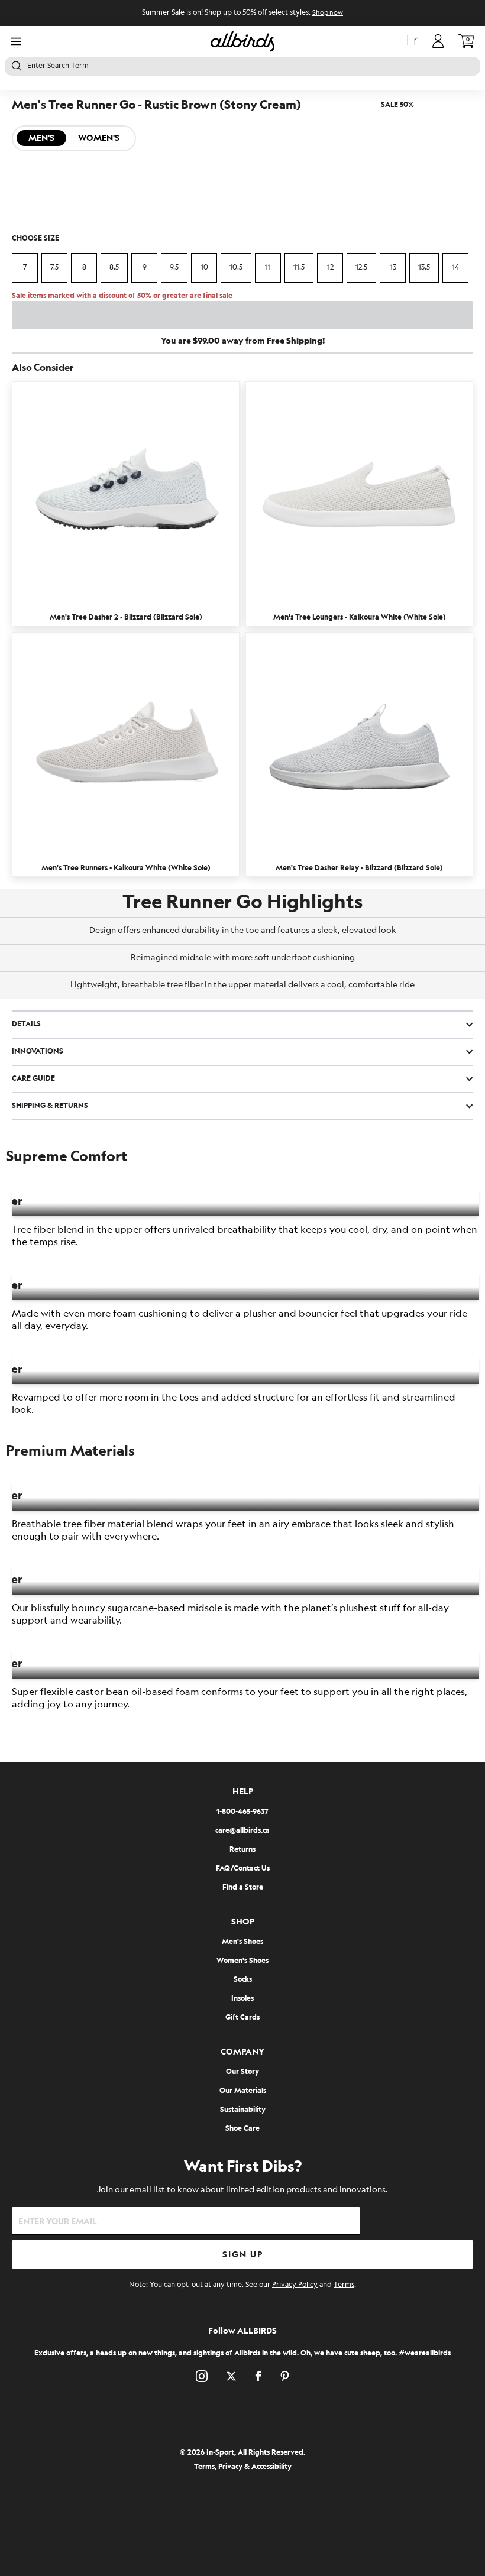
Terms (344, 2285)
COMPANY (242, 2052)
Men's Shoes (242, 1942)
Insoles (242, 1999)
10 (204, 268)
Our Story (242, 2072)
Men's (41, 138)
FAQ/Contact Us (243, 1869)
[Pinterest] (285, 2376)
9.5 (174, 268)
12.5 (361, 268)
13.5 (424, 268)
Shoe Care (242, 2129)
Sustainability (243, 2110)
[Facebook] (258, 2376)
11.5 (299, 268)
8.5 (114, 268)
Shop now (328, 13)
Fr (412, 41)
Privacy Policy (295, 2285)
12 (330, 268)
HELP (243, 1792)
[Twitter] (231, 2376)
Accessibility (271, 2467)
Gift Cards (242, 2018)
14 (455, 268)
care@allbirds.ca (242, 1831)
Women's (99, 138)
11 (268, 268)
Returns (242, 1850)
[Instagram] (202, 2376)
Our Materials (243, 2091)
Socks (243, 1980)
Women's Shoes (242, 1961)
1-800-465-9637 (242, 1812)
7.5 (54, 268)
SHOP (243, 1922)
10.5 (236, 268)
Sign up (243, 2255)
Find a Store (243, 1888)
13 (393, 268)
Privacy (230, 2467)
